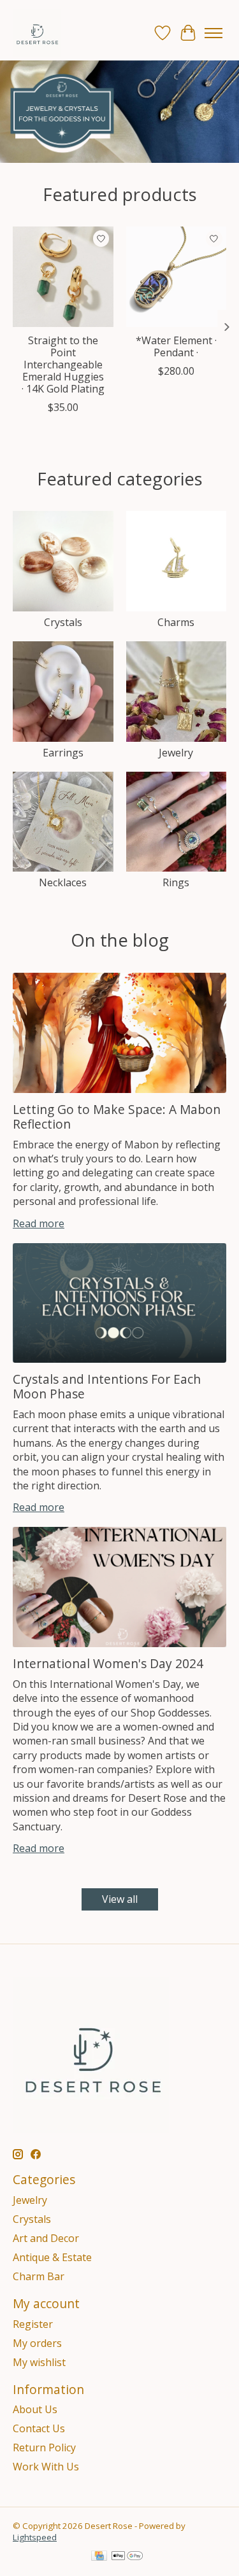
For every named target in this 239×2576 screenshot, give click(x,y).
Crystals (63, 622)
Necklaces (63, 882)
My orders (37, 2343)
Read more (39, 1223)
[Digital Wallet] (127, 2557)
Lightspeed (35, 2537)
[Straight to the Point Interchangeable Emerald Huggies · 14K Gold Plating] (63, 277)
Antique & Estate (52, 2257)
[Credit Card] (99, 2557)
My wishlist (39, 2362)
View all (120, 1899)
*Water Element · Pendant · (176, 346)
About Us (35, 2409)
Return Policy (44, 2447)
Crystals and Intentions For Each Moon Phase (107, 1386)
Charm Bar (39, 2276)
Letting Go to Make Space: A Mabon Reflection (117, 1117)
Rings (176, 882)
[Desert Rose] (37, 33)
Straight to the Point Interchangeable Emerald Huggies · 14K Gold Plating (63, 365)
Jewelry (176, 753)
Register (33, 2324)
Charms (176, 622)
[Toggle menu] (214, 33)
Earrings (63, 753)
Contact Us (39, 2428)
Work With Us (46, 2467)
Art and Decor (46, 2238)
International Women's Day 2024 (108, 1663)
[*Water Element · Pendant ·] (177, 277)
